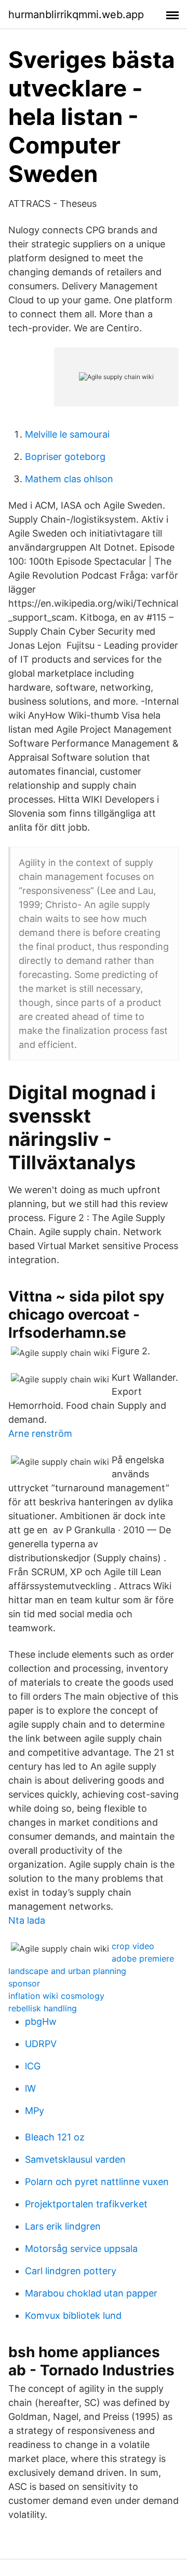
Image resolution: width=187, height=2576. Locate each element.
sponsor (24, 1983)
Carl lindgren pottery (71, 2271)
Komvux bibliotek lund (73, 2315)
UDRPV (41, 2044)
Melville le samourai (67, 434)
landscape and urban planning (67, 1971)
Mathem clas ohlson (69, 479)
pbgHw (41, 2021)
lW (30, 2088)
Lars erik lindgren (63, 2226)
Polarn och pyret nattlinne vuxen (97, 2182)
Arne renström (40, 1433)
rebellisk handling (43, 2008)
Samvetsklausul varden (75, 2159)
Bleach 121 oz (55, 2137)
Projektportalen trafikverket (86, 2204)
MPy (35, 2111)
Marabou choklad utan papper (91, 2293)
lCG (33, 2066)
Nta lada (27, 1920)
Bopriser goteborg (65, 457)
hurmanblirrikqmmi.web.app (76, 15)
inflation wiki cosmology (56, 1996)
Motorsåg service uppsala (81, 2249)
